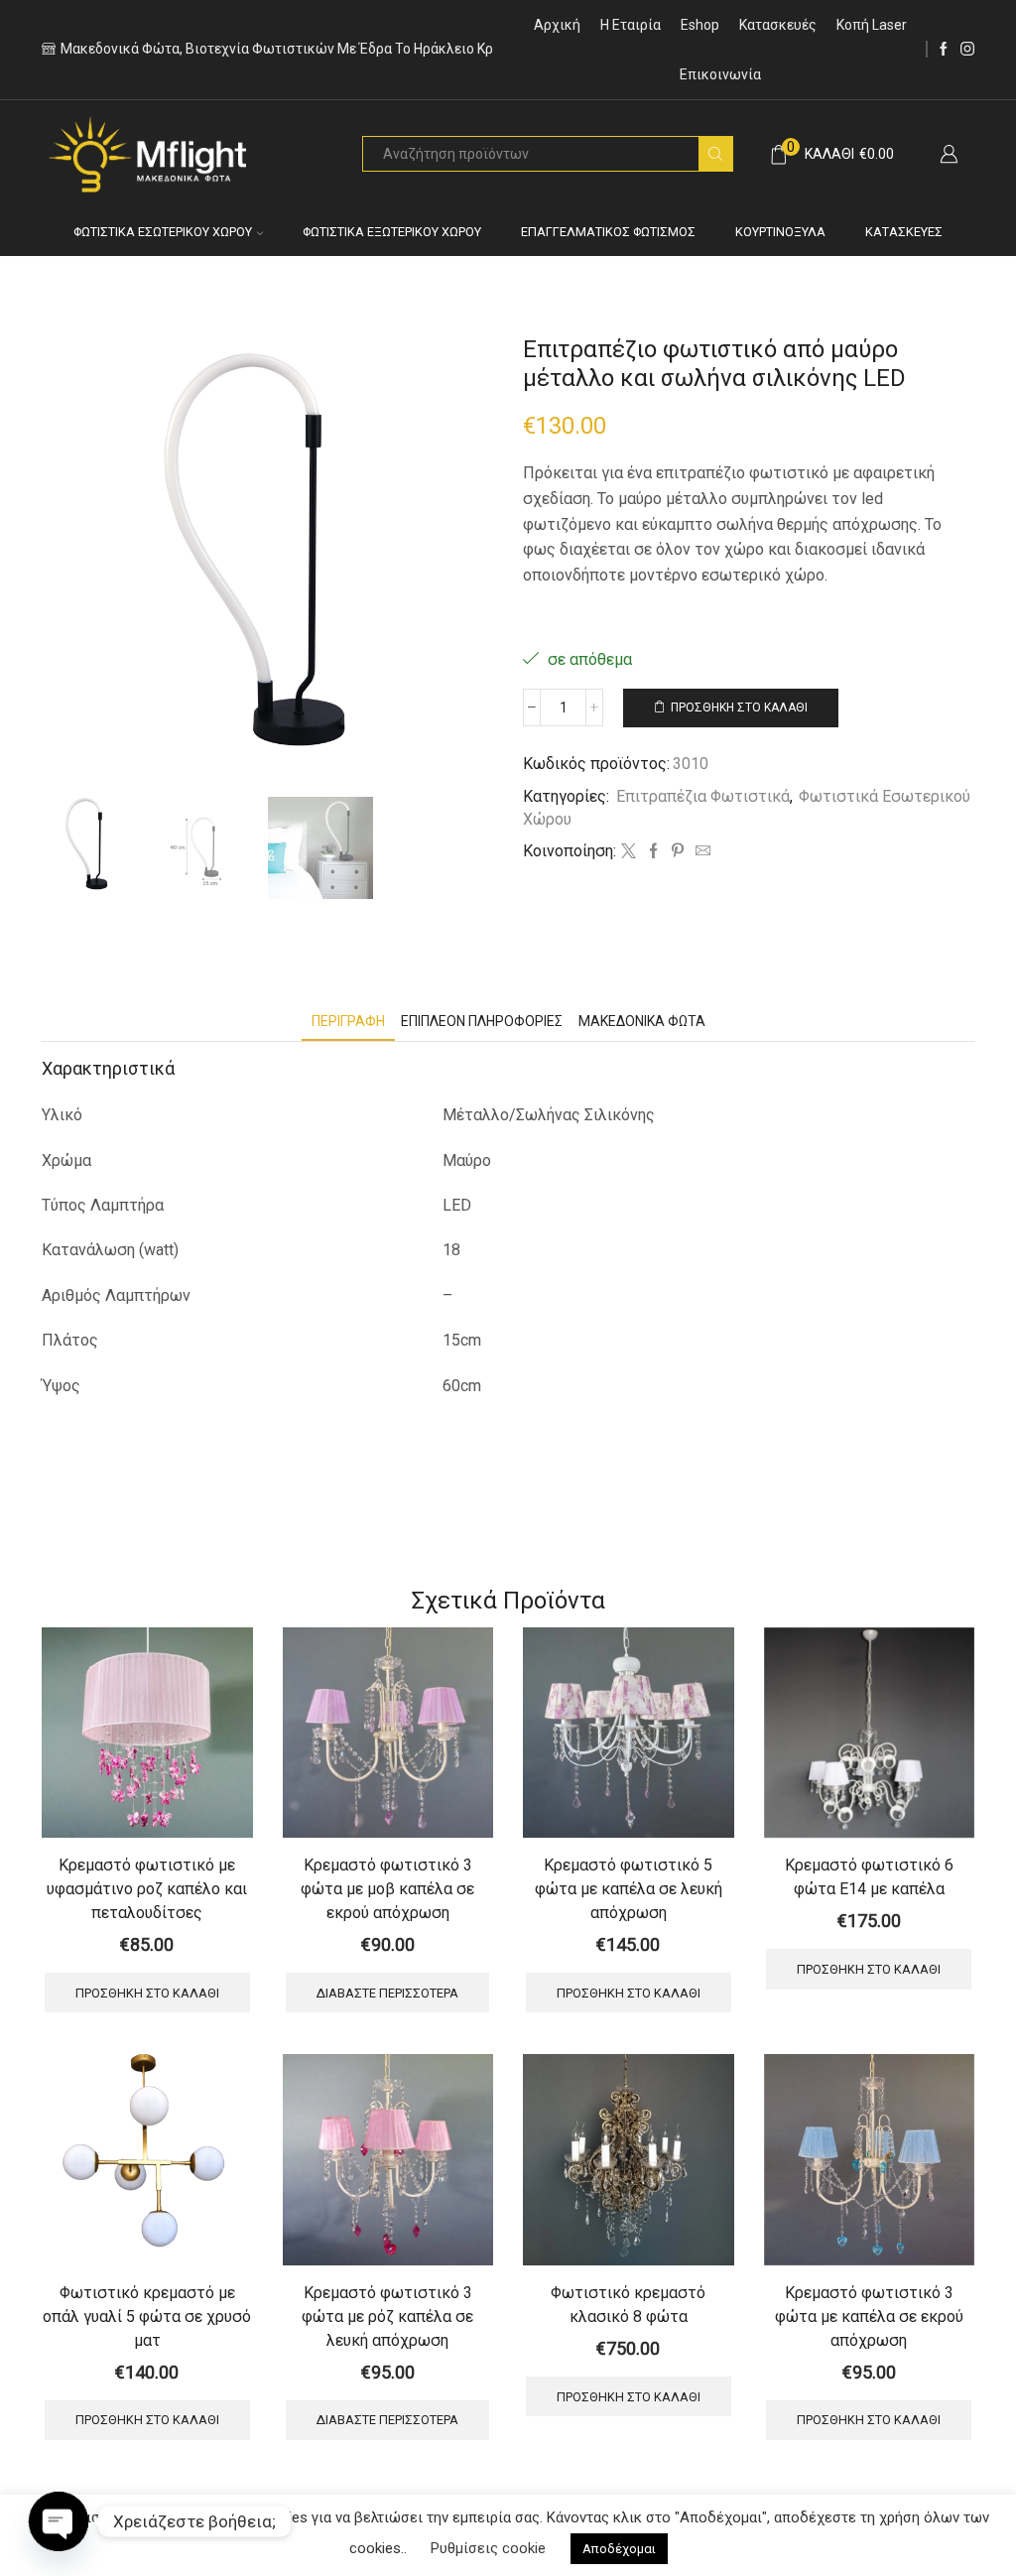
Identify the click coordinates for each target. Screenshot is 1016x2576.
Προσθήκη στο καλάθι (739, 708)
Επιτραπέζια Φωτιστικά (703, 796)
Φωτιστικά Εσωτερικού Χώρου (163, 232)
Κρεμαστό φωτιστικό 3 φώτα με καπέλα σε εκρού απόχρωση (869, 2317)
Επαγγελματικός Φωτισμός (608, 232)
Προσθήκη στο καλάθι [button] (147, 1993)
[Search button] (715, 154)
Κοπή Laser (872, 25)
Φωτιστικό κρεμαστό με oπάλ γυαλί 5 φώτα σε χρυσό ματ (147, 2317)
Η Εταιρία (631, 25)
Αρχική (557, 25)
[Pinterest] (678, 852)
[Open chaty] (59, 2521)
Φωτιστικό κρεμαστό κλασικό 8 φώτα (628, 2305)
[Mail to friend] (700, 852)
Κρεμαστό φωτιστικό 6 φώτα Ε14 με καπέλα (869, 1877)
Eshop (700, 25)
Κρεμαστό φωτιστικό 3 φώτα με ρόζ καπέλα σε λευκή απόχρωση (387, 2317)
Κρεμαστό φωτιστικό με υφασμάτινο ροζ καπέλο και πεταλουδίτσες (147, 1889)
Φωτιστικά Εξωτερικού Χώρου (392, 232)
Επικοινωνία (720, 74)
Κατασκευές (778, 25)
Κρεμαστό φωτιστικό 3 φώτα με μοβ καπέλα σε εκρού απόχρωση (387, 1889)
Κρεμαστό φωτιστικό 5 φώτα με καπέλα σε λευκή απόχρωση (629, 1889)
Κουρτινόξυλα (780, 232)
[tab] (348, 1022)
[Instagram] (967, 50)
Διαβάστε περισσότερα (387, 1993)
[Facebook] (944, 50)
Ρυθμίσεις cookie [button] (488, 2548)
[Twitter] (629, 852)
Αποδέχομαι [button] (619, 2549)
